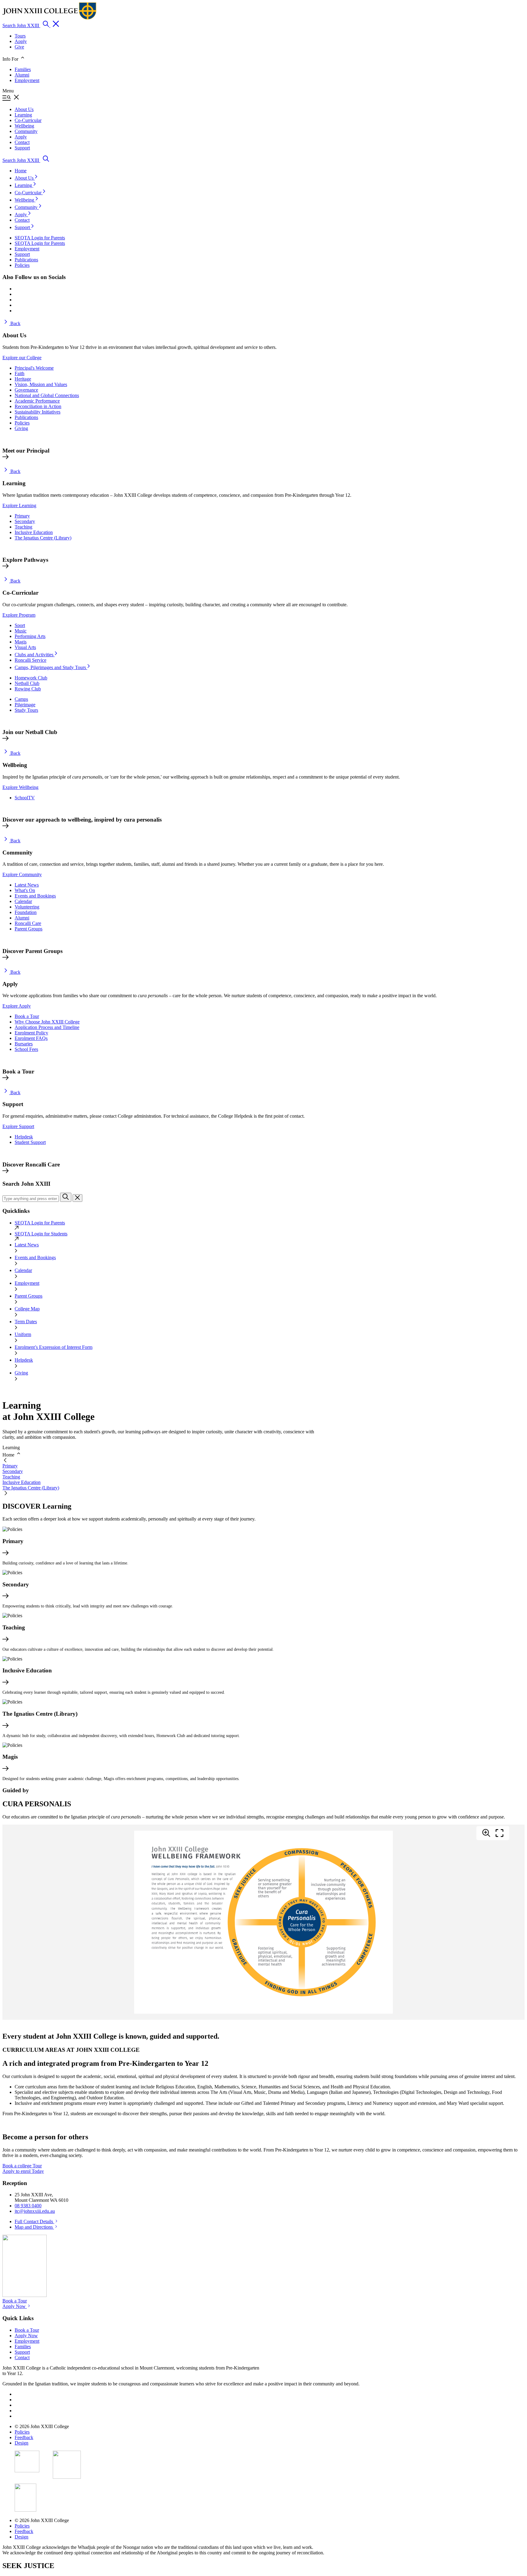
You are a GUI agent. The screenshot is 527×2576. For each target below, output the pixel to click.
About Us (25, 178)
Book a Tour (27, 1016)
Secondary (25, 521)
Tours (20, 36)
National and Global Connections (47, 395)
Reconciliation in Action (38, 406)
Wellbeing (25, 200)
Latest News (27, 885)
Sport (20, 625)
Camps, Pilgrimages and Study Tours (51, 667)
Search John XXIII (21, 25)
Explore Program (19, 615)
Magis (21, 642)
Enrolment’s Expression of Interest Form (54, 1347)
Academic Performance (37, 401)
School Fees (26, 1049)
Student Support (30, 1142)
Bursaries (24, 1044)
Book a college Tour (22, 2166)
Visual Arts (25, 647)
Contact (22, 220)
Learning (24, 185)
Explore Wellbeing (20, 787)
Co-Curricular (29, 193)
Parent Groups (29, 929)
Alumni (22, 75)
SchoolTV (25, 798)
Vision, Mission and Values (41, 384)
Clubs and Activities (35, 655)
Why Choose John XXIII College (47, 1022)
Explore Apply (17, 1006)
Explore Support (18, 1126)
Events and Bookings (35, 896)
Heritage (23, 379)
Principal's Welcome (34, 368)
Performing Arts (30, 636)
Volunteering (27, 907)
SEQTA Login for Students (41, 1234)
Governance (26, 390)
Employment (27, 80)
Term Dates (26, 1322)
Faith (20, 373)
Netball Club (27, 683)
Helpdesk (24, 1137)
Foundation (26, 912)
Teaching (23, 527)
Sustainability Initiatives (38, 412)
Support (23, 227)
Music (21, 631)
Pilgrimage (25, 705)
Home (21, 171)
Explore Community (22, 874)
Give (19, 47)
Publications (26, 417)
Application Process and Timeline (47, 1027)
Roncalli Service (30, 660)
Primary (22, 516)
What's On (25, 890)
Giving (21, 428)
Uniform (23, 1334)
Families (23, 69)
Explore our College (22, 358)
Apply (21, 41)
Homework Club (31, 678)
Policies (22, 423)
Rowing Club (28, 689)
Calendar (23, 901)
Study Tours (26, 710)
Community (27, 207)
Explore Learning (19, 505)
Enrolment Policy (31, 1033)
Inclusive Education (34, 532)
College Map (27, 1309)
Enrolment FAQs (31, 1038)
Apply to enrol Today (23, 2171)
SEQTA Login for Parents (40, 1223)
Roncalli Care (28, 923)
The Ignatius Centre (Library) (43, 538)
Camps (21, 699)
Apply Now (15, 2306)
